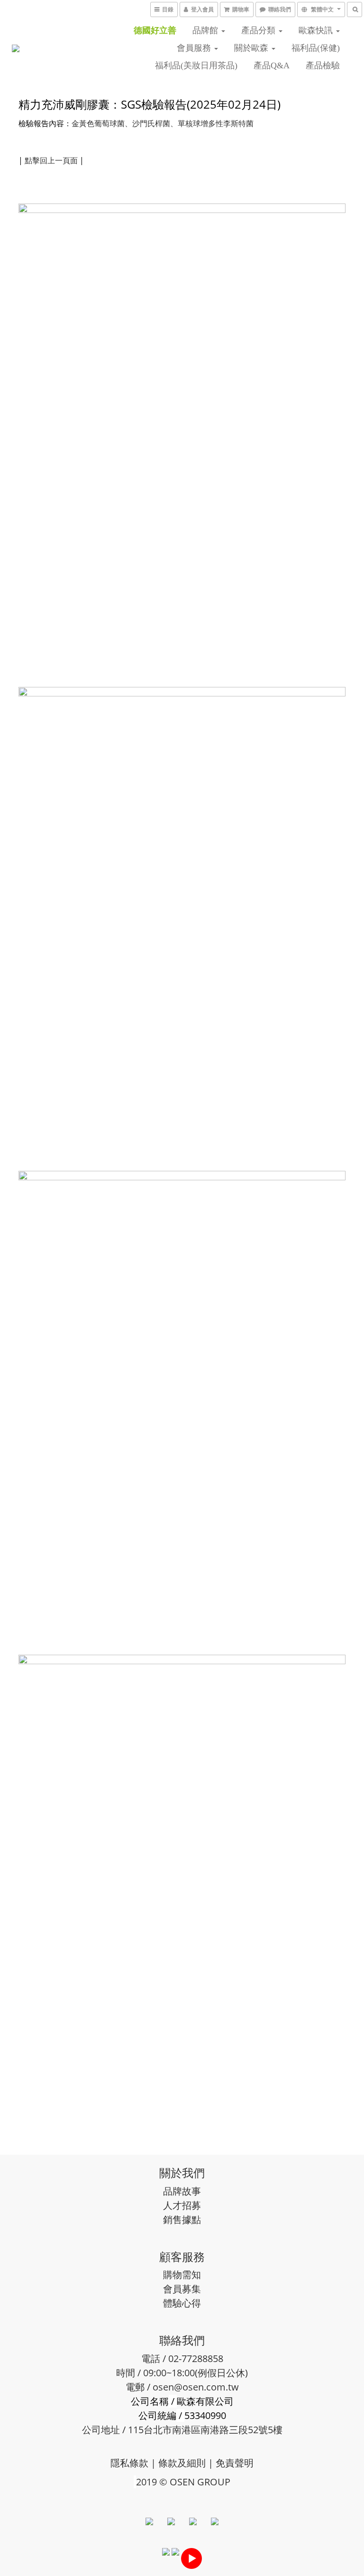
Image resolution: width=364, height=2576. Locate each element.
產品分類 (259, 30)
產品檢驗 (323, 65)
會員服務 (195, 48)
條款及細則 (182, 2463)
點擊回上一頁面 (51, 160)
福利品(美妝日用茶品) (196, 65)
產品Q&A (272, 65)
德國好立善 (155, 30)
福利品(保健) (316, 48)
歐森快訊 (317, 30)
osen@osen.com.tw (196, 2387)
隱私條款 (129, 2463)
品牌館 (206, 30)
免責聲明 (235, 2463)
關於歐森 (252, 48)
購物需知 (182, 2275)
